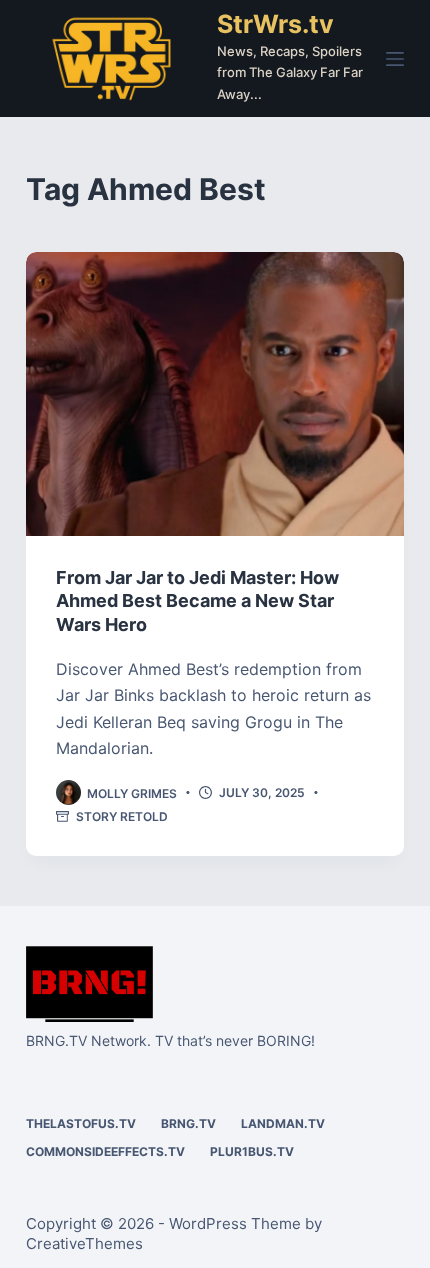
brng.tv (188, 1123)
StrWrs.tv (275, 24)
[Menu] (395, 59)
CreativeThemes (84, 1243)
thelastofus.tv (81, 1123)
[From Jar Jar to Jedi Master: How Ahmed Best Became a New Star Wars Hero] (215, 394)
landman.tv (283, 1123)
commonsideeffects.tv (105, 1151)
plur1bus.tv (252, 1151)
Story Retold (122, 816)
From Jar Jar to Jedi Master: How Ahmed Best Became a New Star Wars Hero (197, 601)
